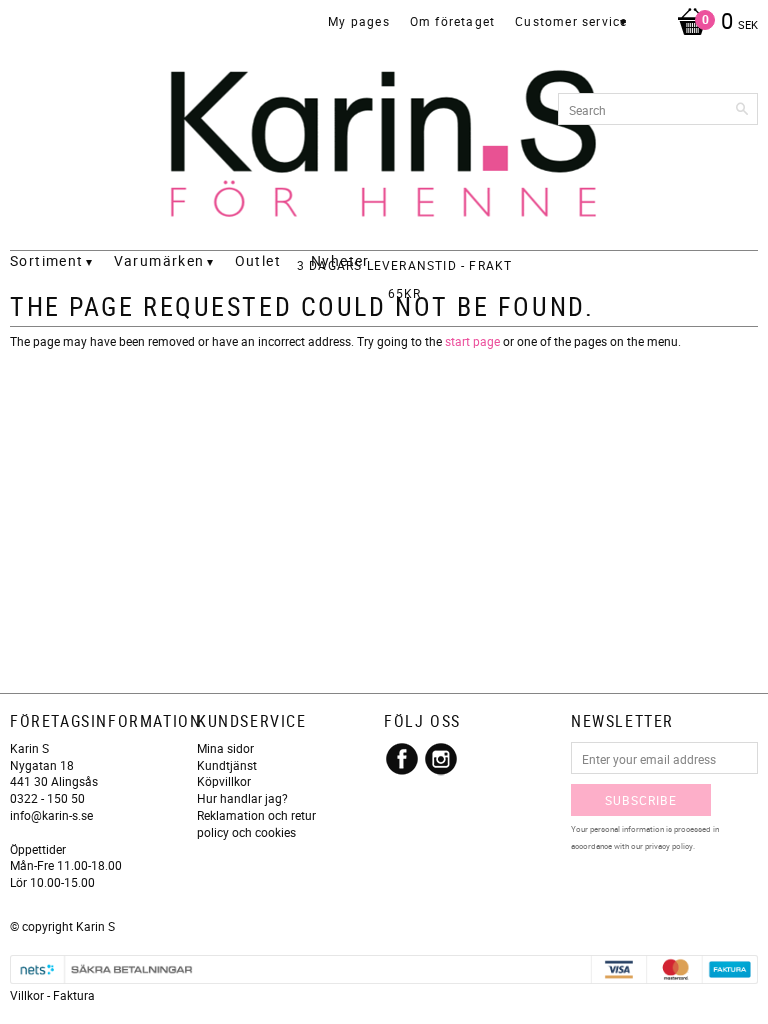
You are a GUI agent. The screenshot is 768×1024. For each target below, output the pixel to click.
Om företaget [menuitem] (452, 21)
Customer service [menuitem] (571, 21)
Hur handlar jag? (242, 798)
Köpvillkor (224, 781)
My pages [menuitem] (359, 21)
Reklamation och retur (256, 815)
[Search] (743, 109)
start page (472, 341)
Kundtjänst (227, 765)
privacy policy (669, 845)
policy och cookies (246, 832)
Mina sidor (225, 748)
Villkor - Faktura (52, 995)
